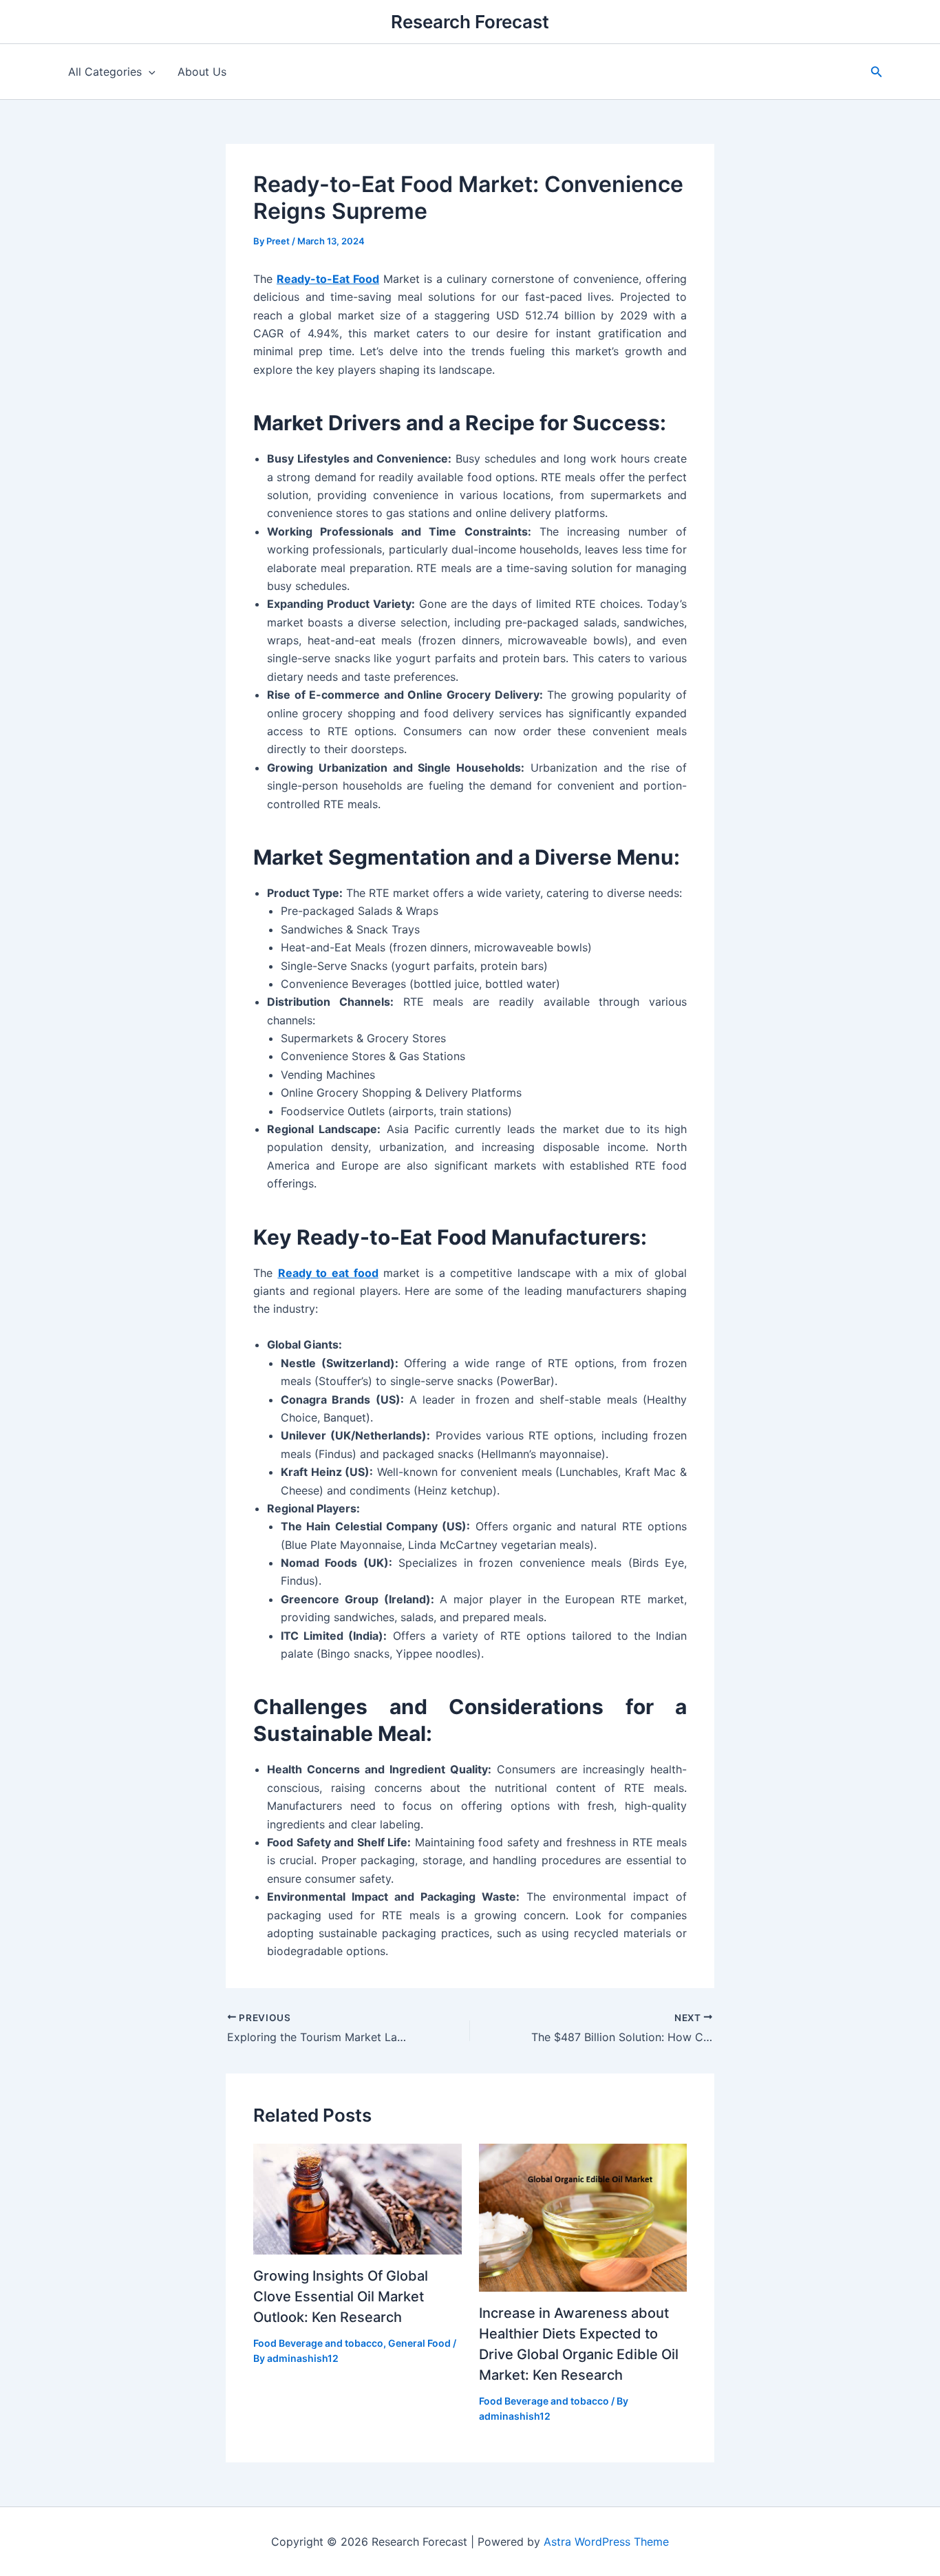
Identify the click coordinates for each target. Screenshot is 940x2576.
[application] (149, 72)
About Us (202, 72)
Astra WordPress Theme (606, 2542)
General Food (419, 2343)
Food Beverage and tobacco (318, 2343)
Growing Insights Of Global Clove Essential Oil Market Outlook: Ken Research (341, 2297)
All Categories (105, 72)
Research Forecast (470, 22)
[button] (877, 72)
